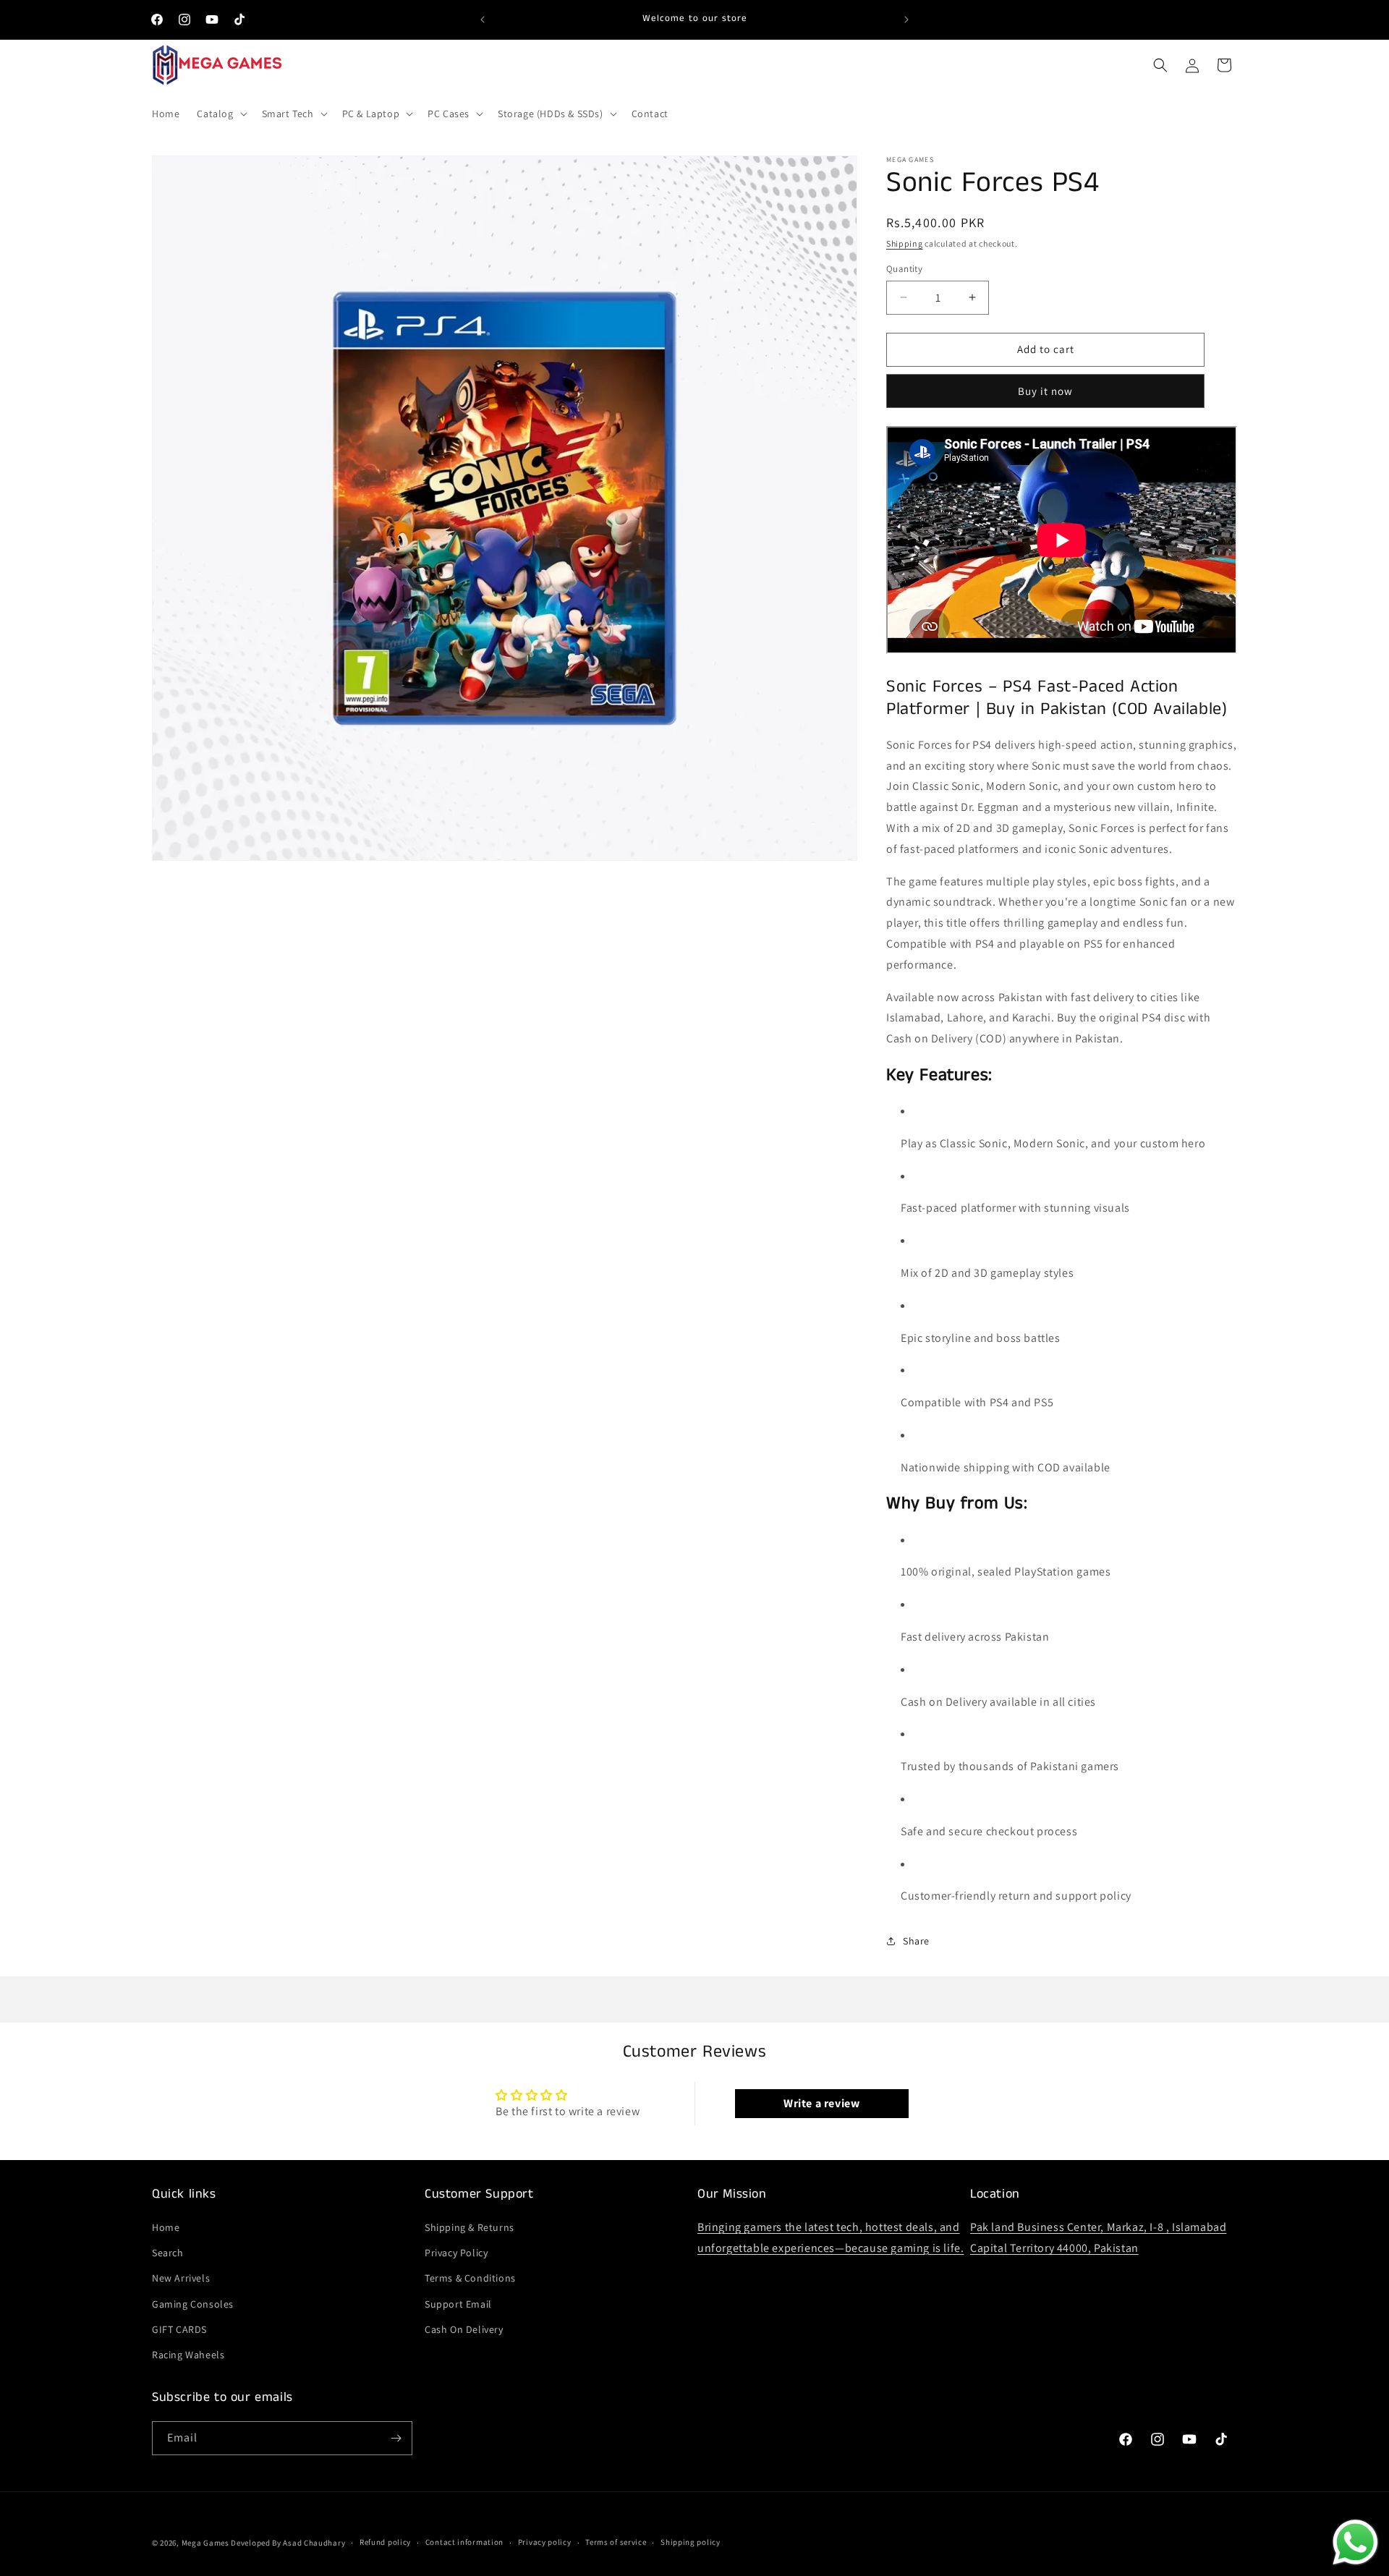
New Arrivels (181, 2278)
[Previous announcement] (483, 20)
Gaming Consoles (193, 2304)
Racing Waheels (188, 2355)
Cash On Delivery (464, 2329)
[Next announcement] (906, 20)
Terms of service (616, 2542)
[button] (220, 114)
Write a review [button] (821, 2103)
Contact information (464, 2542)
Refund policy (385, 2542)
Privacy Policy (456, 2253)
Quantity (904, 269)
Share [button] (916, 1941)
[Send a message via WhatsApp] (1355, 2542)
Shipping (905, 243)
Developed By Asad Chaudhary (288, 2543)
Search (168, 2253)
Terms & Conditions (470, 2278)
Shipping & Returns (470, 2227)
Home (166, 2227)
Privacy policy (545, 2542)
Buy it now (1045, 391)
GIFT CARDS (179, 2329)
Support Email (458, 2304)
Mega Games (207, 2543)
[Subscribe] (396, 2438)
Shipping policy (691, 2542)
